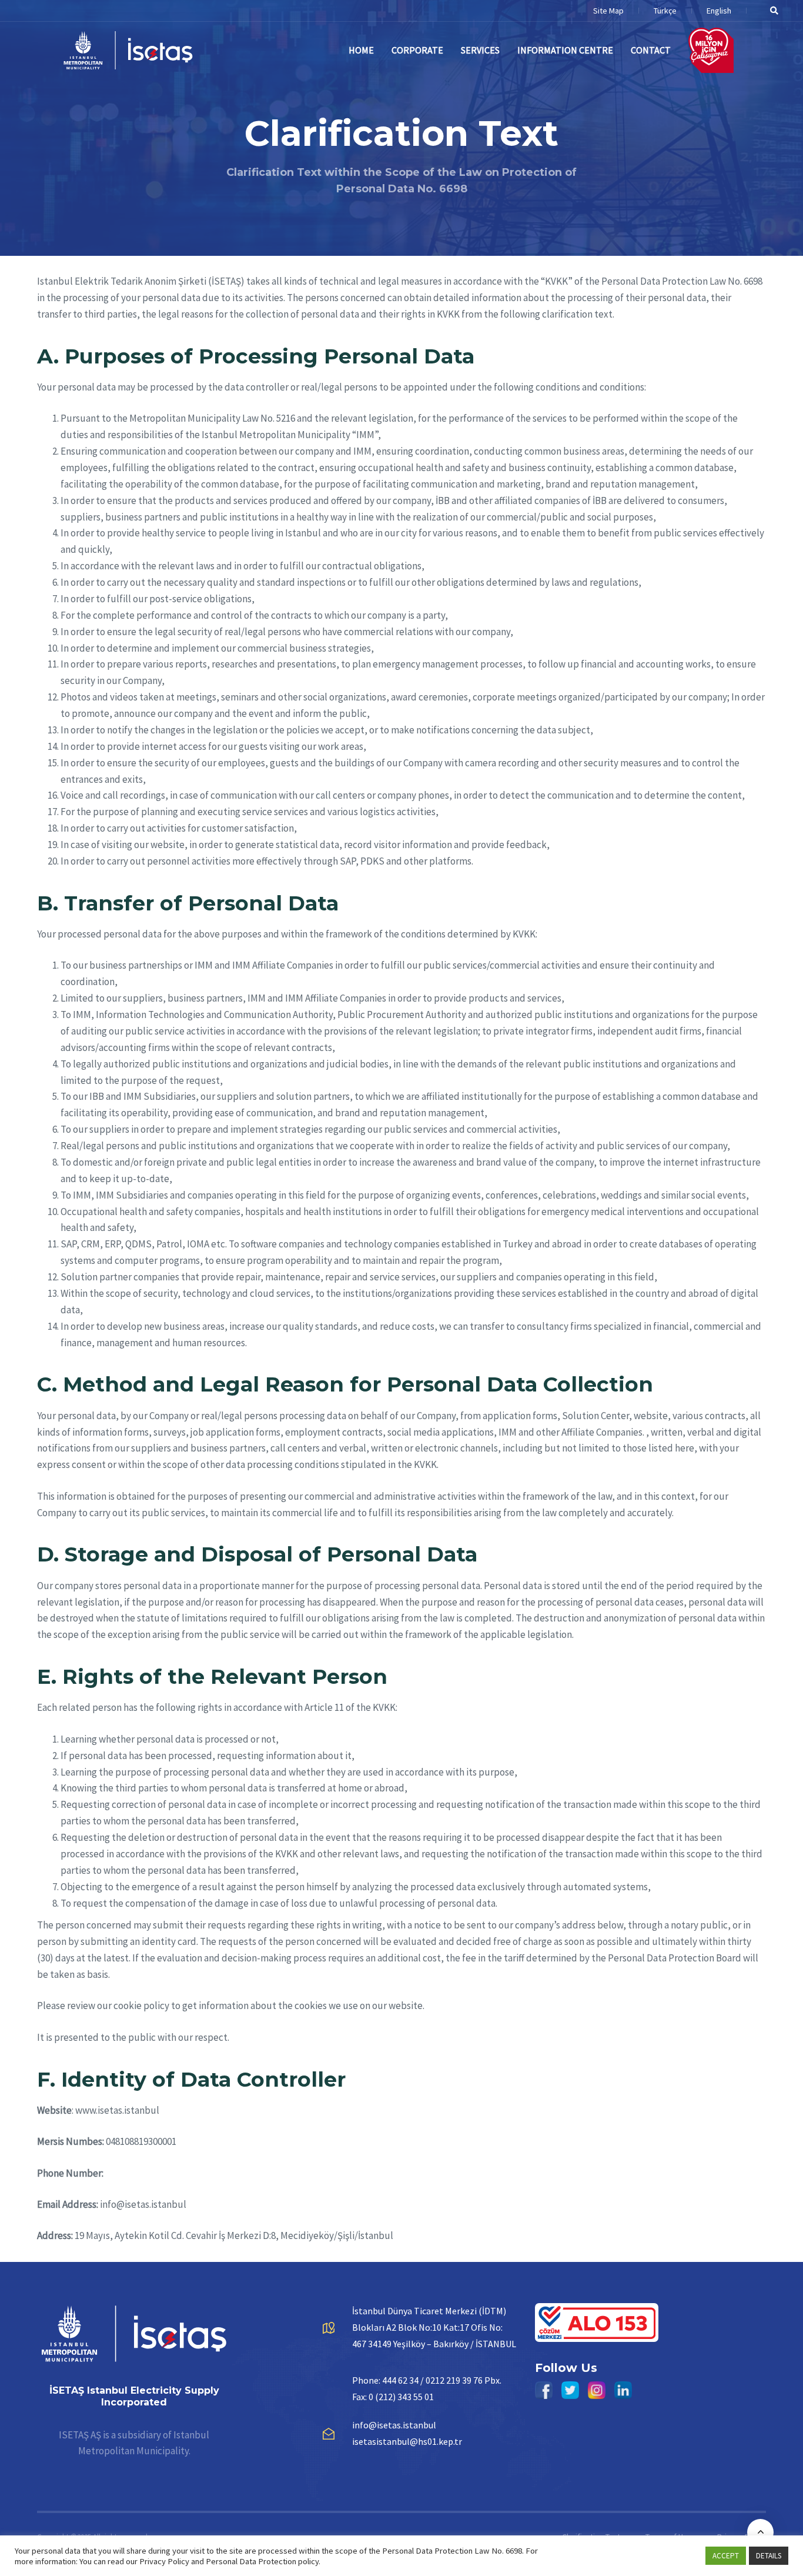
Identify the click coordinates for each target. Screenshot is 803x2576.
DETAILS (769, 2556)
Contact (651, 50)
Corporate (417, 50)
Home (361, 50)
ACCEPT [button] (726, 2556)
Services (480, 50)
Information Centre (565, 50)
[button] (770, 11)
